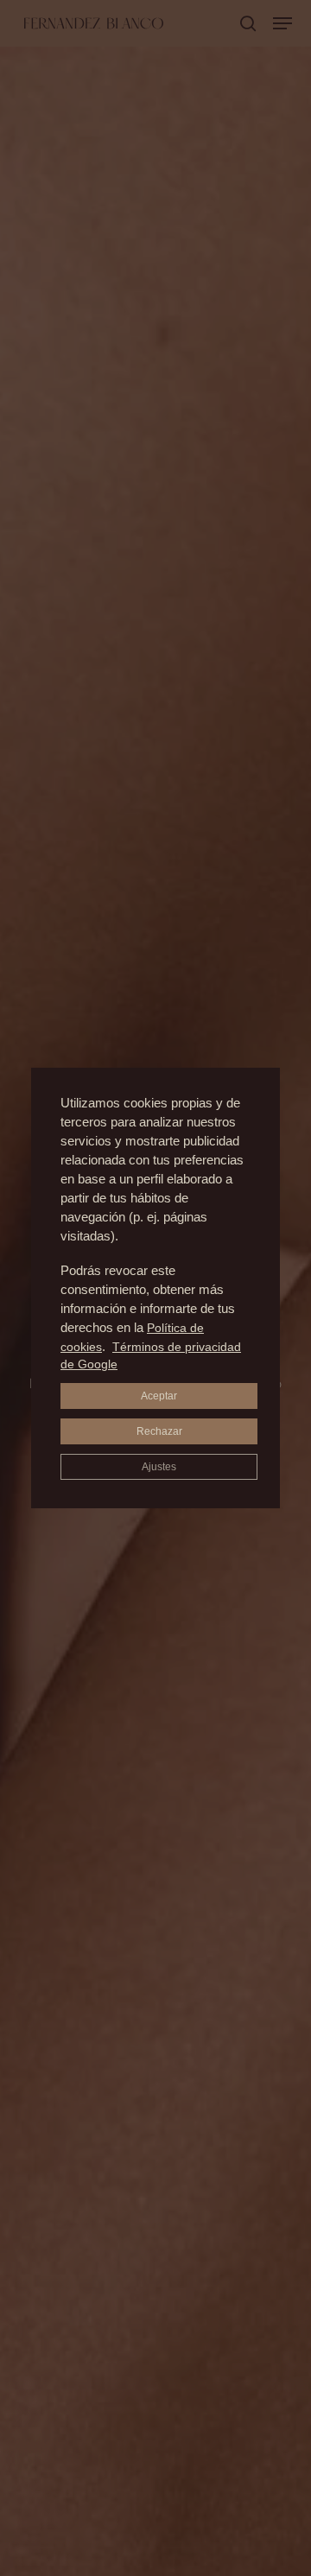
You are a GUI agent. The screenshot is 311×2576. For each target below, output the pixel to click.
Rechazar (159, 1431)
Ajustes (159, 1467)
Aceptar (159, 1396)
